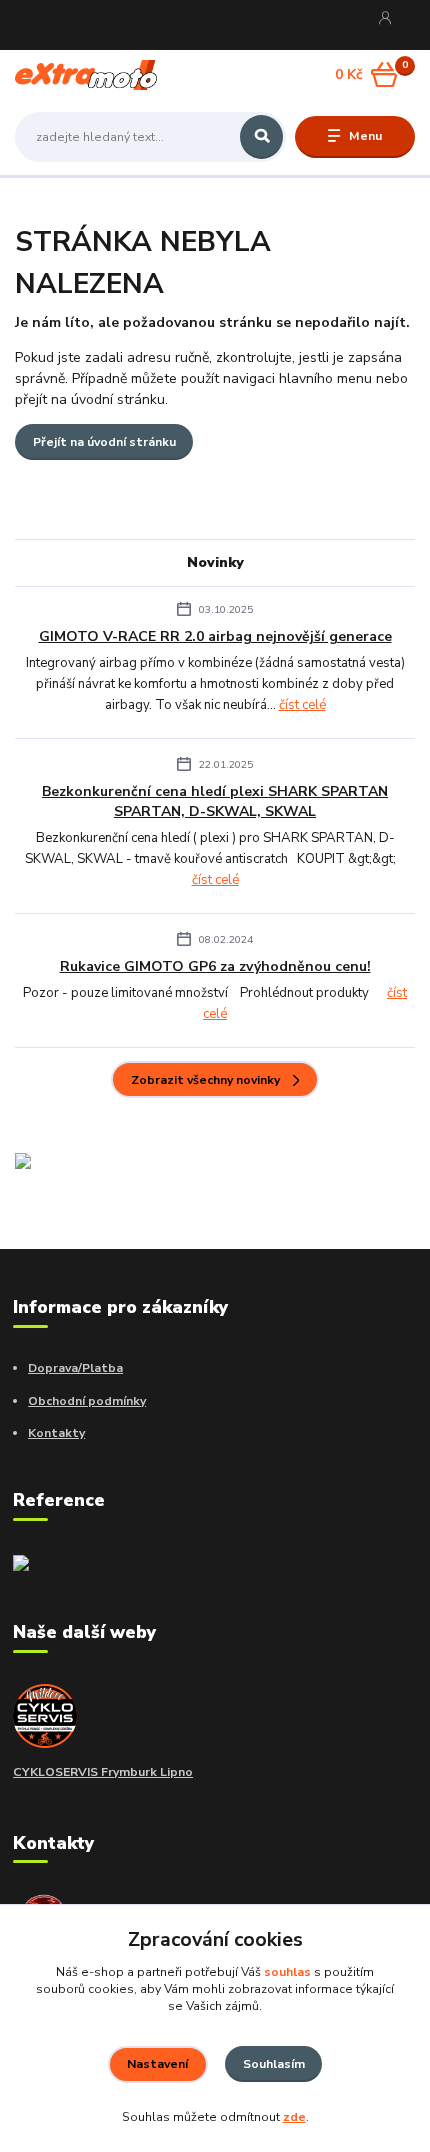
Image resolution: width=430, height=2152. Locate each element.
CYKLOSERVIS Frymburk (85, 1772)
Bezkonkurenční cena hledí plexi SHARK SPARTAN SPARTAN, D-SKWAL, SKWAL (215, 801)
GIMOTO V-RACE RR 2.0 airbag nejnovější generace (215, 636)
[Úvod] (86, 75)
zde (294, 2117)
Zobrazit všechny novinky (205, 1080)
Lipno (175, 1772)
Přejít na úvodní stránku (104, 442)
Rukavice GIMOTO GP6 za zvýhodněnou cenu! (215, 966)
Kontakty (56, 1433)
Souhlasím (274, 2064)
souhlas (287, 1972)
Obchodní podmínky (87, 1401)
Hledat (261, 137)
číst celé (302, 705)
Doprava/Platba (75, 1368)
